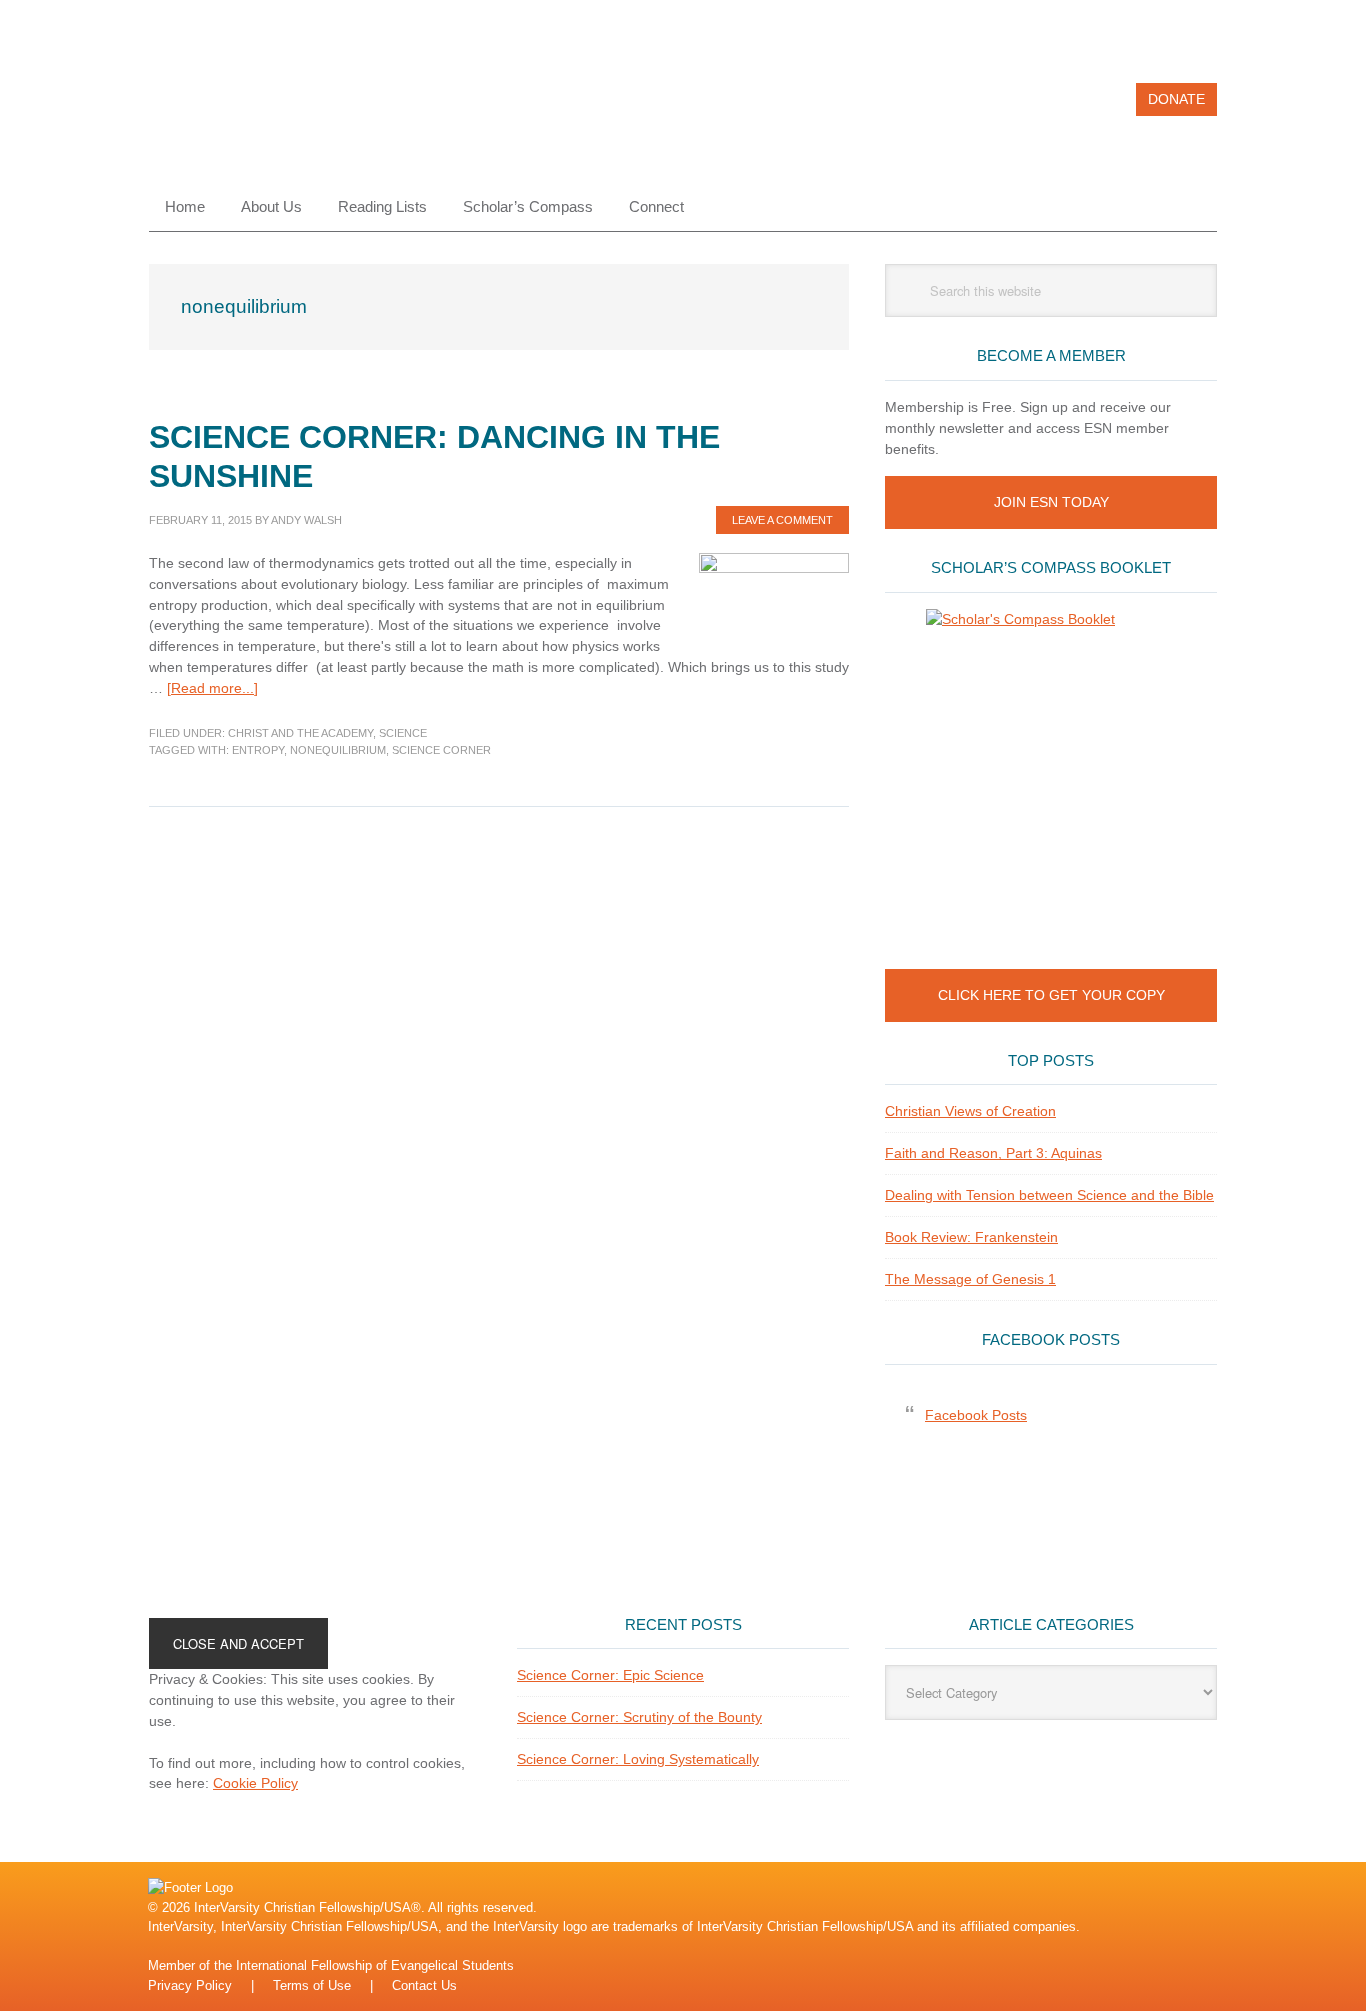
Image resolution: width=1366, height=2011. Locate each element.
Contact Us (424, 1985)
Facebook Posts (1051, 1340)
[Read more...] (212, 688)
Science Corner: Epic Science (610, 1675)
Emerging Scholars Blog (284, 108)
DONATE (1176, 99)
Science (403, 733)
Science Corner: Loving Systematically (638, 1759)
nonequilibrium (338, 750)
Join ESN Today (1051, 502)
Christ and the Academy (300, 733)
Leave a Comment (782, 520)
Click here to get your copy (1051, 995)
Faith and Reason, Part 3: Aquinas (993, 1153)
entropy (258, 750)
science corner (441, 750)
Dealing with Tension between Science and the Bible (1049, 1195)
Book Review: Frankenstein (971, 1237)
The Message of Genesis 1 (970, 1279)
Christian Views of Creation (970, 1111)
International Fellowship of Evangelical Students (375, 1965)
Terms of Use (312, 1985)
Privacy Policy (190, 1985)
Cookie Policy (255, 1783)
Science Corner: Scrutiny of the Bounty (639, 1717)
